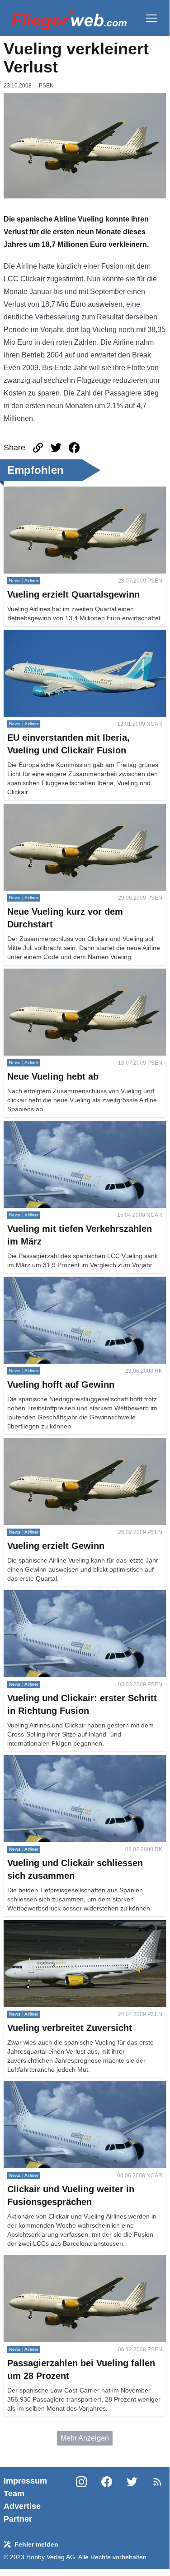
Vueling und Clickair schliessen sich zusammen (80, 1760)
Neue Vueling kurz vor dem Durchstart (64, 809)
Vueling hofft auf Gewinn (43, 1282)
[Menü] (151, 18)
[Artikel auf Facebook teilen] (74, 448)
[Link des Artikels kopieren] (38, 448)
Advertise (22, 2506)
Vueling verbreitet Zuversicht (49, 1925)
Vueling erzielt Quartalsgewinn (53, 492)
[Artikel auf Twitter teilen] (56, 448)
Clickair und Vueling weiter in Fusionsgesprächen (83, 2086)
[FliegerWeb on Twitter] (132, 2500)
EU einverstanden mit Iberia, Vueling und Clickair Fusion (82, 640)
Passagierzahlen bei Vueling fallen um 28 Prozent (84, 2260)
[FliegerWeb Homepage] (69, 18)
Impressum (25, 2481)
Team (14, 2494)
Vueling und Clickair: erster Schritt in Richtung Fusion (77, 1601)
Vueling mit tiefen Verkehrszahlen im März (71, 1126)
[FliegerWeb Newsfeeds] (157, 2482)
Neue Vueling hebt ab (38, 974)
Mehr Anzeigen (85, 2438)
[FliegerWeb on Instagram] (81, 2500)
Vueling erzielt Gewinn (40, 1443)
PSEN (46, 86)
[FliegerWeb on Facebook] (107, 2500)
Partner (18, 2519)
